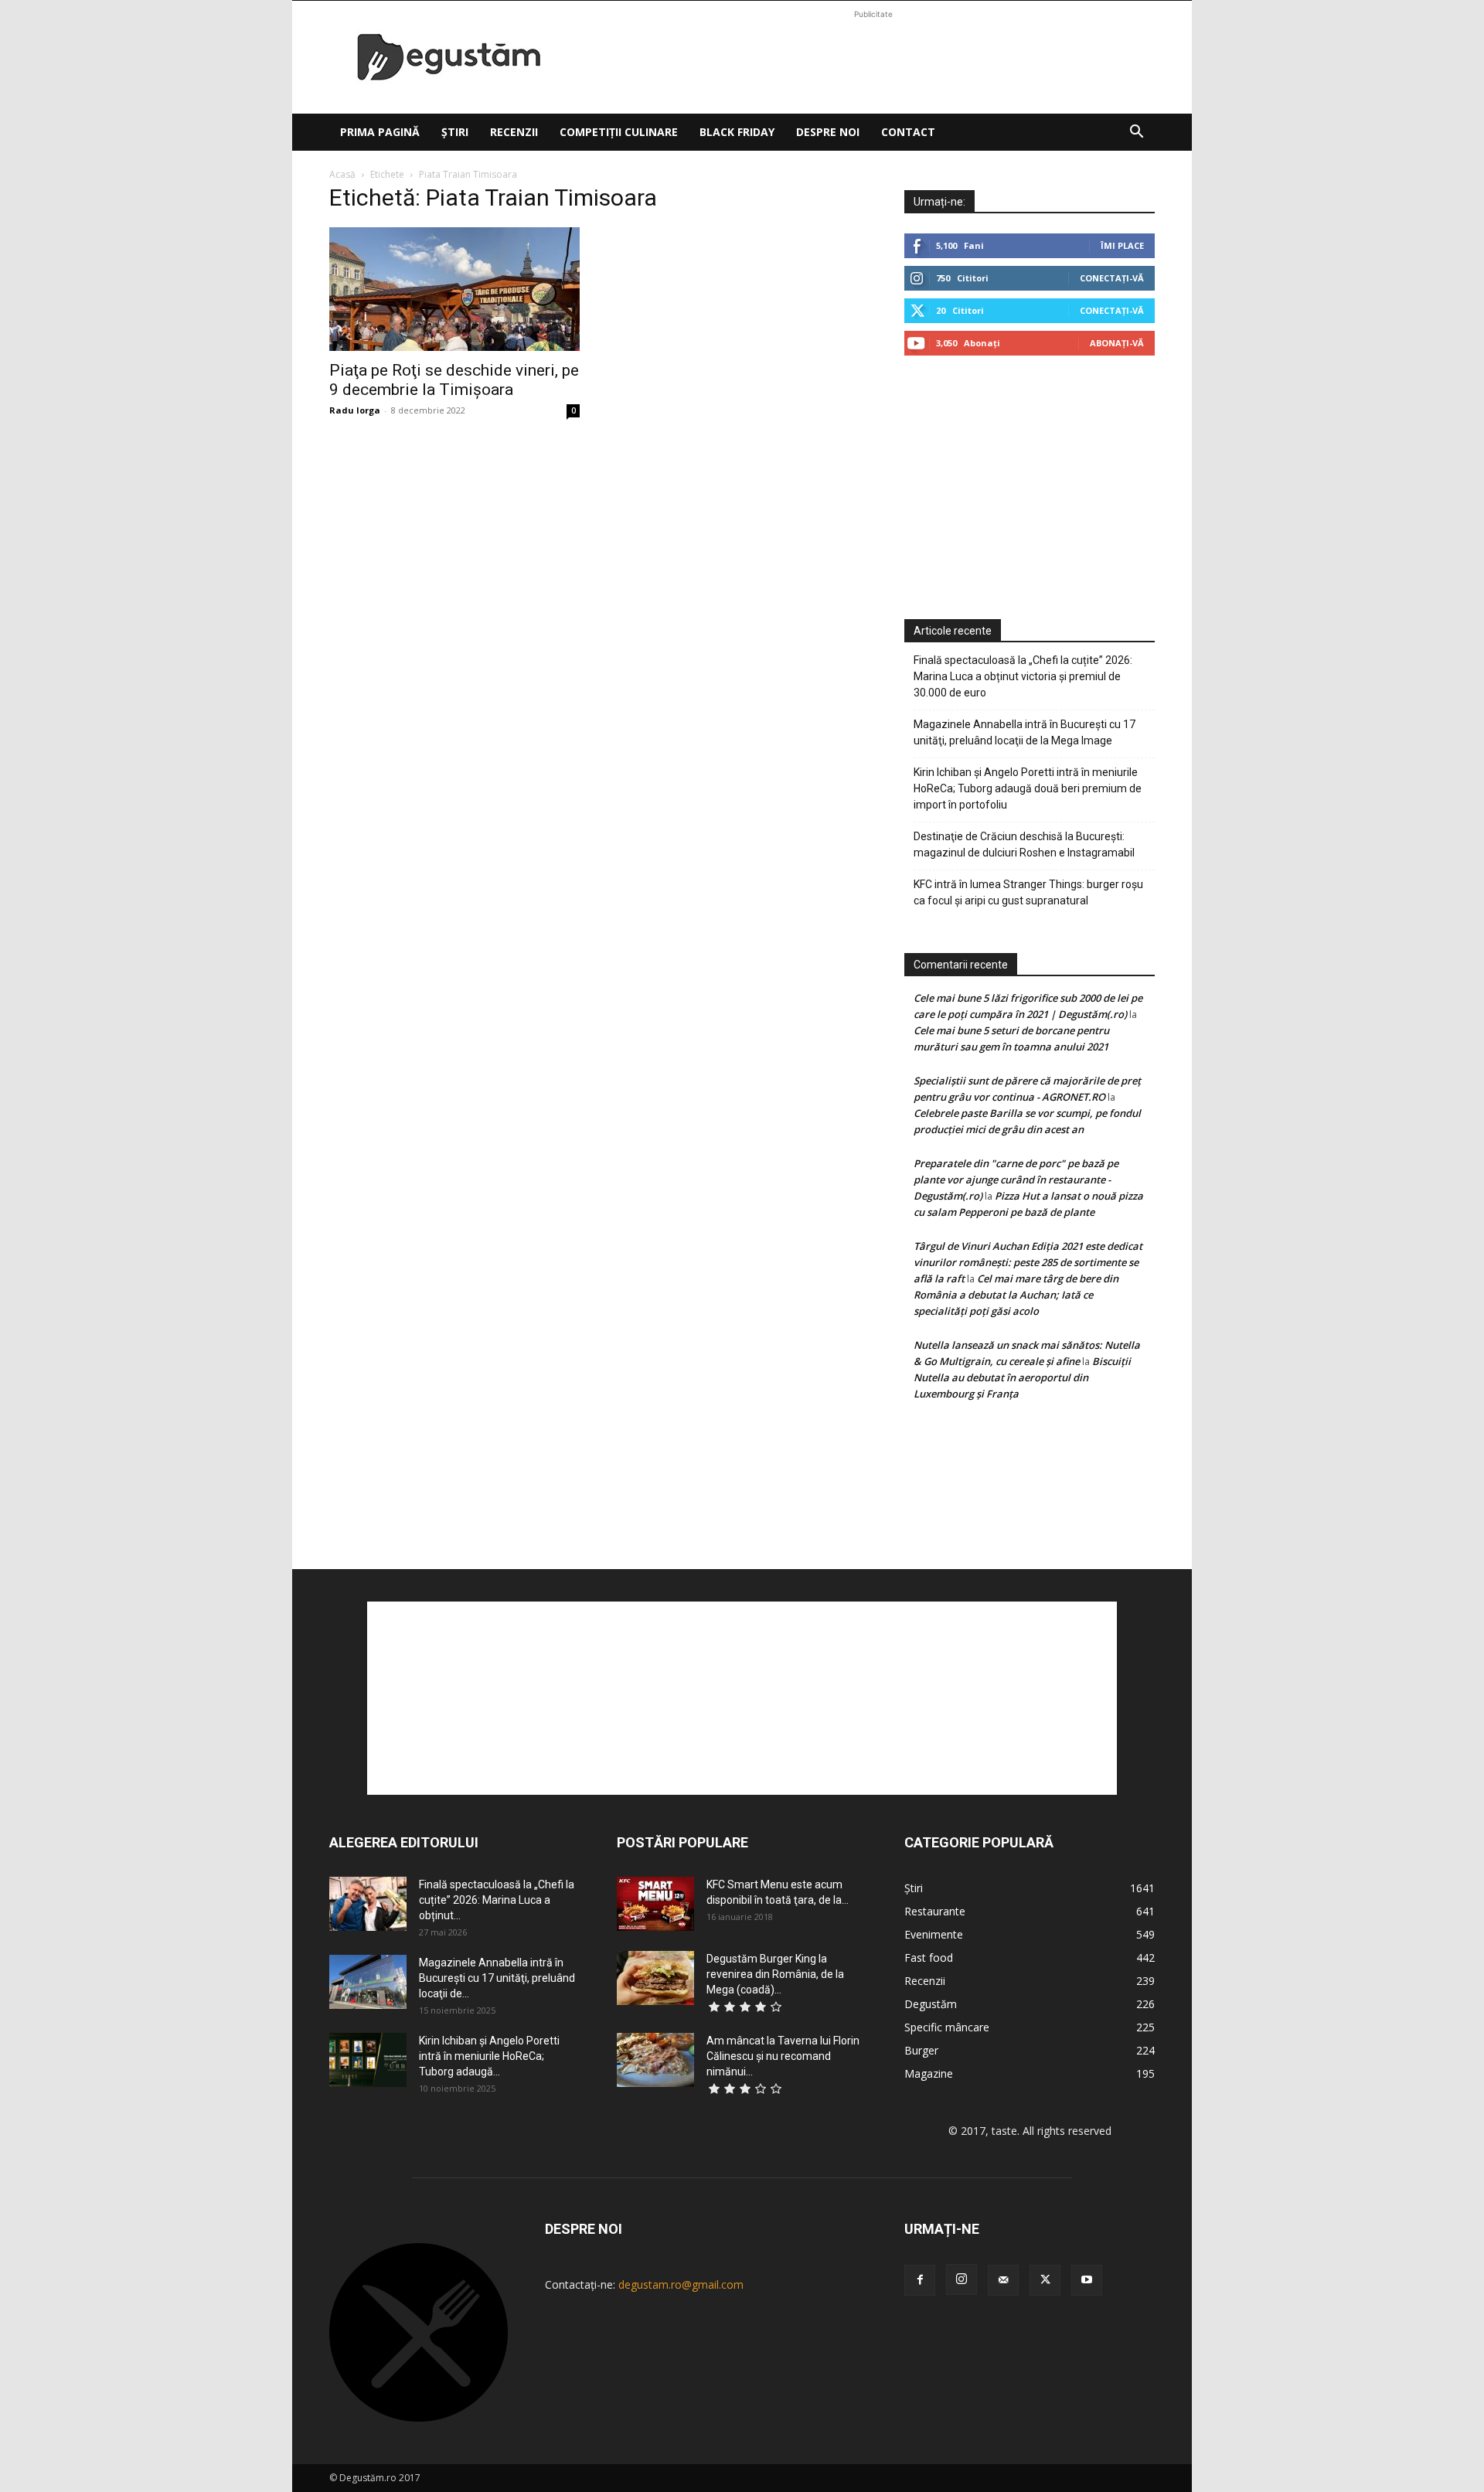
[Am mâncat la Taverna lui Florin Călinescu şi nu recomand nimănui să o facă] (655, 2060)
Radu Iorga (355, 410)
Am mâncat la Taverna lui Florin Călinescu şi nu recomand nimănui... (783, 2056)
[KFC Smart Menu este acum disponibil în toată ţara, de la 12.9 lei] (655, 1904)
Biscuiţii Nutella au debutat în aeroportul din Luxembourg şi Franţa (1022, 1377)
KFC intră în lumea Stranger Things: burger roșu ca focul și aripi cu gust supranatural (1028, 892)
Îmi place (1122, 245)
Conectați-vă (1112, 278)
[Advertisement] (873, 57)
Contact (908, 132)
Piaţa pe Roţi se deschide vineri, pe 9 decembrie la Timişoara (454, 380)
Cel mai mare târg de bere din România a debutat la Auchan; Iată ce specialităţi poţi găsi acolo (1016, 1295)
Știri (455, 132)
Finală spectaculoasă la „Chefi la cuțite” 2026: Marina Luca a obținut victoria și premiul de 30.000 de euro (1023, 676)
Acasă (342, 174)
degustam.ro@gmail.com (681, 2284)
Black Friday (737, 132)
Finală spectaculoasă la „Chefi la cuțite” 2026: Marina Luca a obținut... (497, 1900)
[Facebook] (920, 2280)
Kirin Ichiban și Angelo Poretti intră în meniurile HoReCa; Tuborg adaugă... (489, 2056)
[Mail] (1003, 2280)
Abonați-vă (1117, 343)
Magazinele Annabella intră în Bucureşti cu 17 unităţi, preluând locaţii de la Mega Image (1025, 732)
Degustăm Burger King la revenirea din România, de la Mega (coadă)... (775, 1974)
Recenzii (514, 132)
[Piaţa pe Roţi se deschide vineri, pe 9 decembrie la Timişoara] (454, 289)
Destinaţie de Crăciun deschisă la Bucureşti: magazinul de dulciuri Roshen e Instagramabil (1024, 844)
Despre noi (828, 132)
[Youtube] (1087, 2280)
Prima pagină (380, 132)
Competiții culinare (619, 132)
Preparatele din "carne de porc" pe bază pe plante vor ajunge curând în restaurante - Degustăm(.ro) (1016, 1180)
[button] (1136, 133)
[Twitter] (1045, 2280)
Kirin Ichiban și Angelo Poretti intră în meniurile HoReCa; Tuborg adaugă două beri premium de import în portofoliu (1028, 788)
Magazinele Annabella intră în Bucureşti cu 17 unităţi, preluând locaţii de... (497, 1978)
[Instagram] (962, 2279)
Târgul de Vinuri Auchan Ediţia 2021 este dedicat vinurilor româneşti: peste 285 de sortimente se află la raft (1028, 1262)
